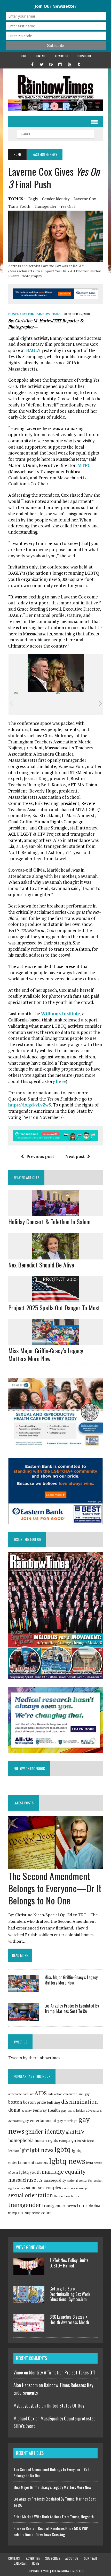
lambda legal (85, 2141)
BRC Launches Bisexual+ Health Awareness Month (69, 2320)
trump (13, 2213)
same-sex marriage (75, 2188)
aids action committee (63, 2094)
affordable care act (21, 2094)
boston (15, 2102)
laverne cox (85, 199)
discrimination (80, 2102)
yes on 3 (68, 206)
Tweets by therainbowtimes (34, 2058)
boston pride (34, 2102)
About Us (72, 2558)
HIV (80, 2132)
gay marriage (67, 2121)
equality (26, 2111)
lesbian (14, 2151)
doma (14, 2110)
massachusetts (25, 2180)
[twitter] (42, 64)
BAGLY (33, 350)
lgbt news (42, 2150)
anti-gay (84, 2094)
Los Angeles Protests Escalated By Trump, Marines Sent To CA (72, 2008)
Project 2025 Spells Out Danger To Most (54, 1308)
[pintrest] (51, 64)
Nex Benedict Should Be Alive (41, 1265)
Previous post (40, 1156)
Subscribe (84, 56)
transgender (45, 206)
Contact (41, 56)
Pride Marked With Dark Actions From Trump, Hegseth (54, 2517)
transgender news (59, 2205)
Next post (75, 1156)
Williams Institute (61, 1014)
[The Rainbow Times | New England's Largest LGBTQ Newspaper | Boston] (55, 87)
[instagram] (60, 64)
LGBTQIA (42, 2163)
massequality (55, 2180)
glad (70, 2132)
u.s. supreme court (34, 2213)
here (61, 1081)
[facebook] (32, 64)
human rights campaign (55, 2140)
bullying (54, 2102)
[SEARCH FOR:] (55, 133)
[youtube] (69, 64)
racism (21, 2188)
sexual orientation (31, 2195)
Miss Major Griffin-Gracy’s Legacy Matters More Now (46, 1354)
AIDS (41, 2093)
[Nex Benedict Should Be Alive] (55, 1256)
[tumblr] (79, 64)
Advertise (62, 56)
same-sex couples (43, 2187)
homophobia (21, 2140)
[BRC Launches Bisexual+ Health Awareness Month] (29, 2328)
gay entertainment (39, 2120)
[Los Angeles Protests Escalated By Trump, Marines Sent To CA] (24, 2017)
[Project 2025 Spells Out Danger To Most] (55, 1299)
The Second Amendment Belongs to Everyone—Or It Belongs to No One (55, 1888)
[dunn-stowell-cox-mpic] (77, 703)
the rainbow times (66, 2196)
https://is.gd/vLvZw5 (30, 1105)
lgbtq (63, 2149)
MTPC (84, 465)
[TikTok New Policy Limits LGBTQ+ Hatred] (29, 2272)
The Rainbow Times (44, 314)
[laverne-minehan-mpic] (34, 703)
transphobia (89, 2205)
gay (64, 2110)
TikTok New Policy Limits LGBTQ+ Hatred (69, 2263)
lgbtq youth (30, 2172)
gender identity (56, 199)
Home (23, 56)
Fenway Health (46, 2110)
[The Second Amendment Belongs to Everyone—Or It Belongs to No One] (55, 1865)
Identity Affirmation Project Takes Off (62, 2372)
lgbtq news (67, 2161)
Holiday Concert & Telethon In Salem (49, 1221)
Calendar (20, 2563)
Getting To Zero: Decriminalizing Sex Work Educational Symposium (70, 2294)
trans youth (19, 206)
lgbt (25, 2150)
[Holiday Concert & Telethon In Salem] (55, 1213)
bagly (33, 199)
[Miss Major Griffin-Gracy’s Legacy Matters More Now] (55, 1342)
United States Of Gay (65, 2405)
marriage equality (64, 2172)
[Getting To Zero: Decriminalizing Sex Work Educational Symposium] (29, 2300)
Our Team (90, 2558)
